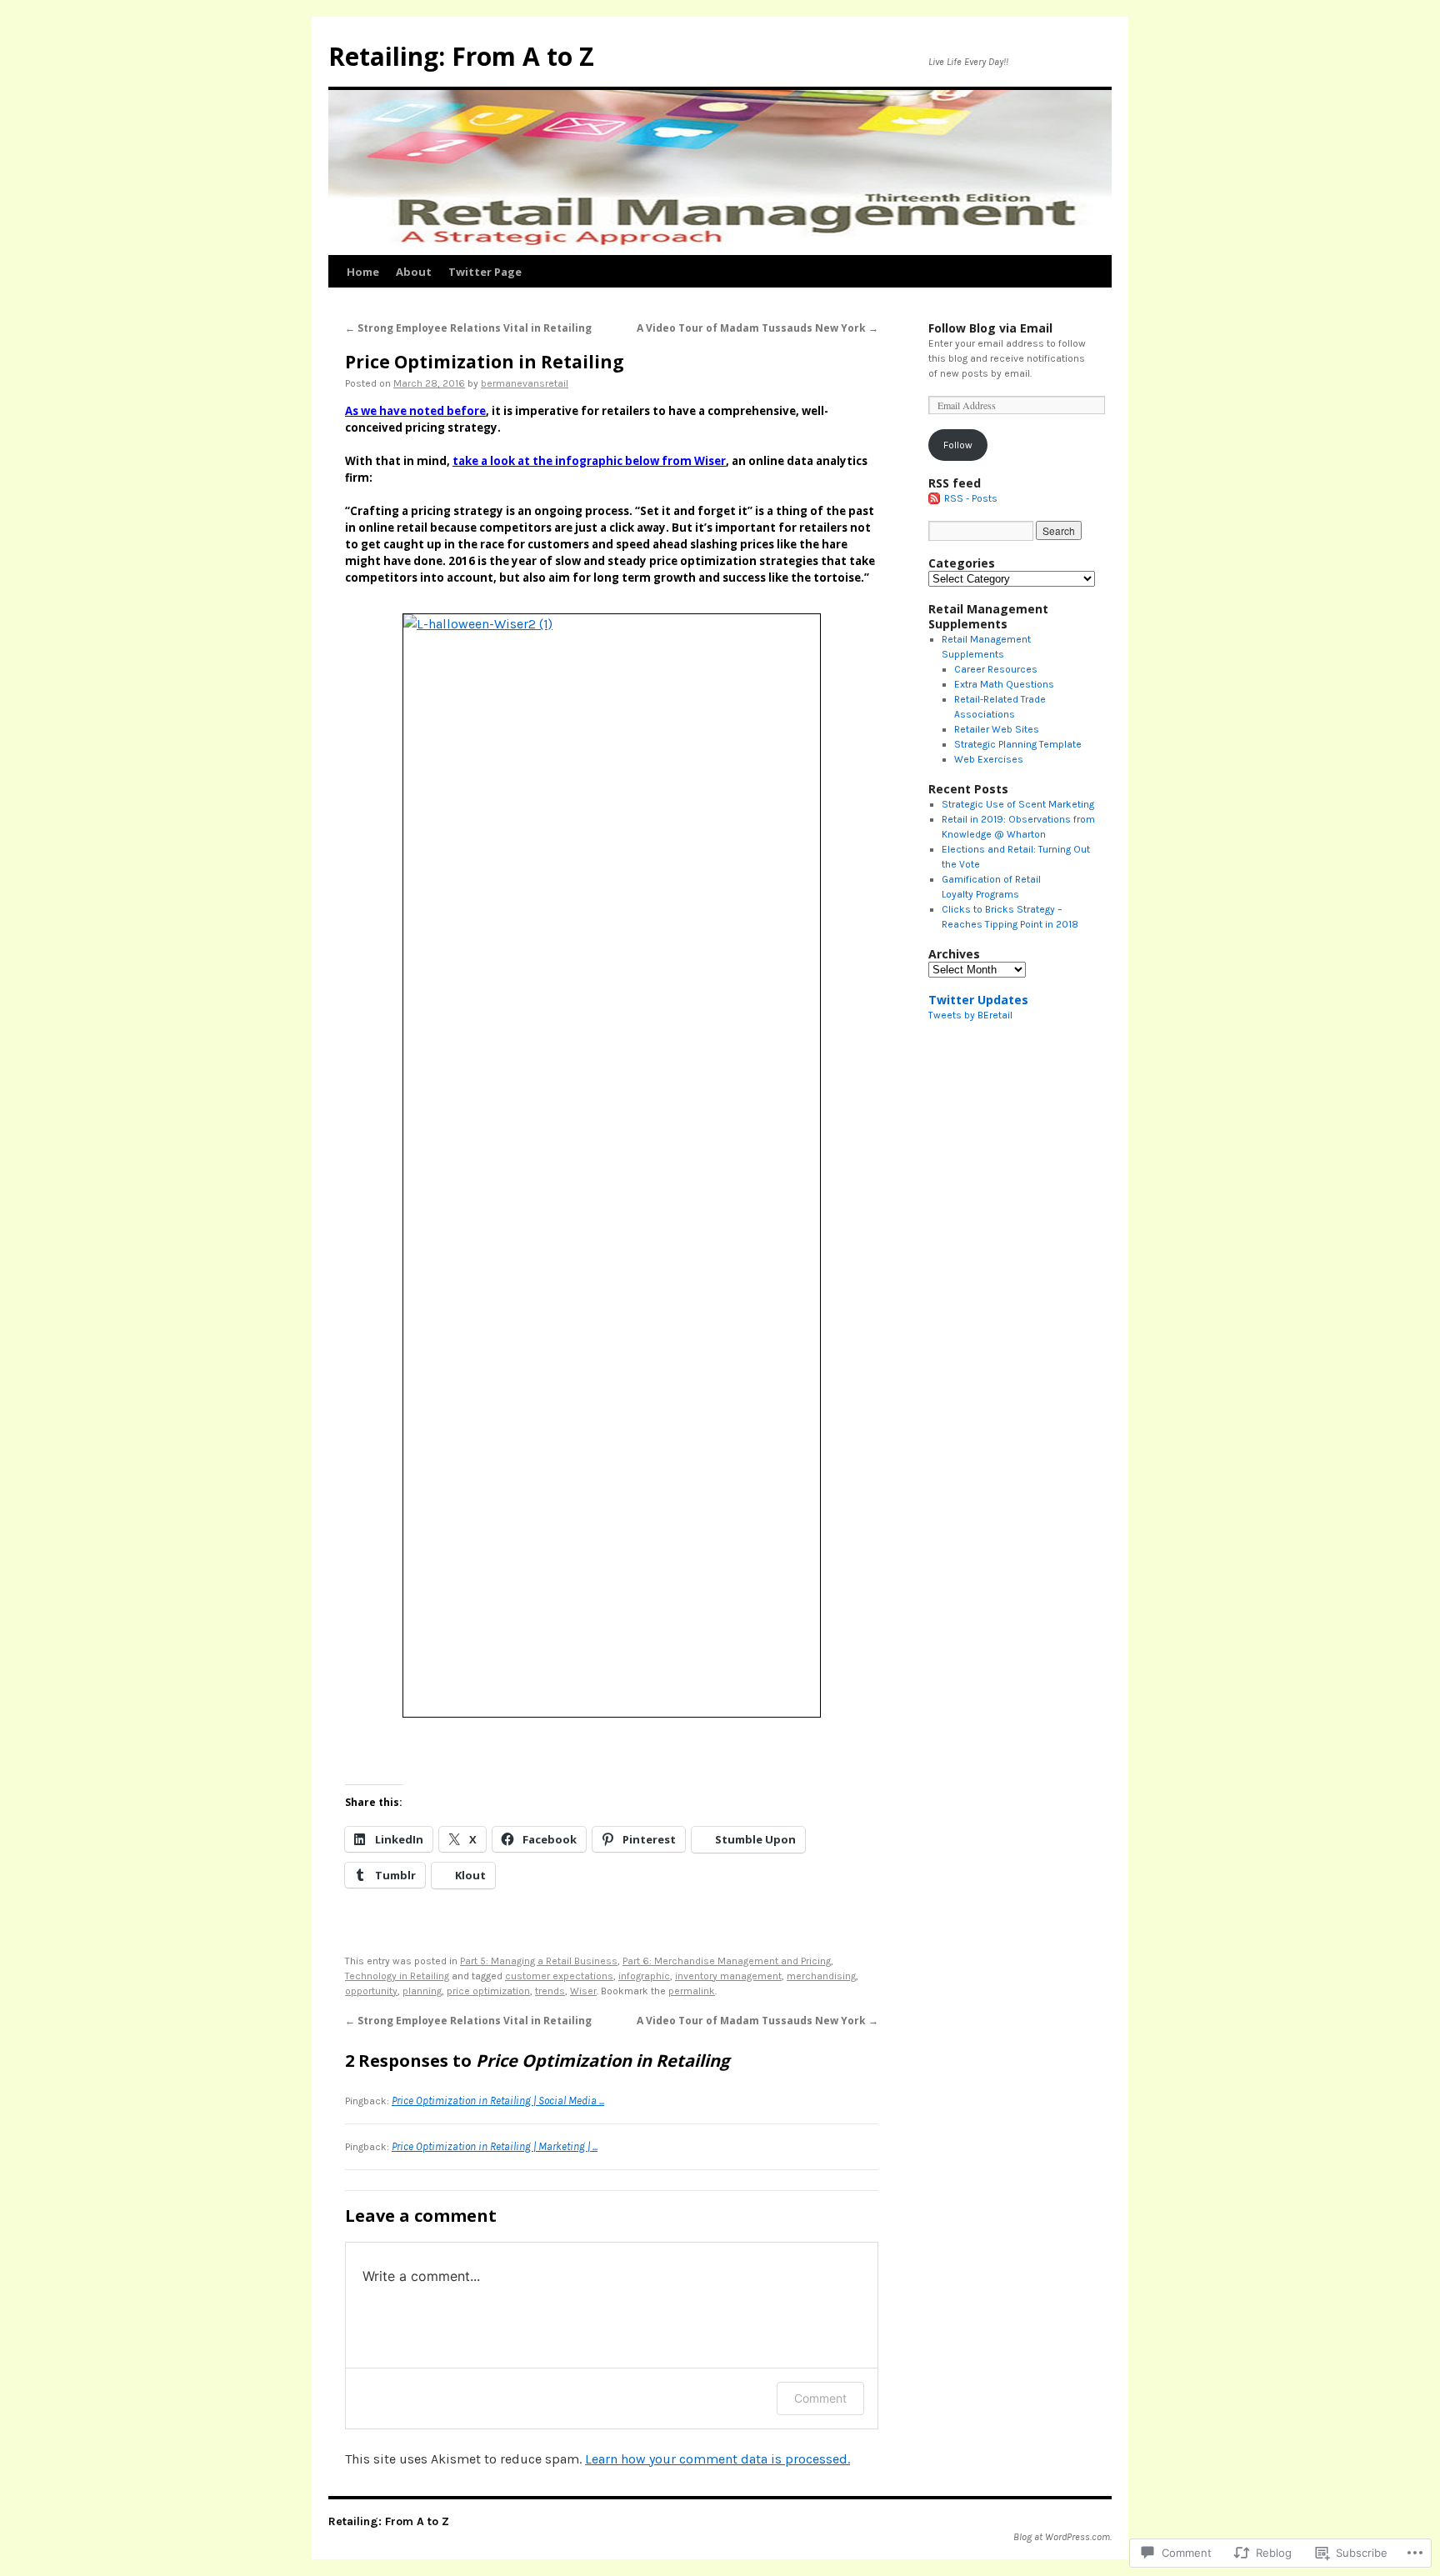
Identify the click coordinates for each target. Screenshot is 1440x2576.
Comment (820, 2398)
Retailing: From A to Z (461, 56)
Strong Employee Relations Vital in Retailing (468, 328)
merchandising (821, 1976)
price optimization (488, 1991)
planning (422, 1991)
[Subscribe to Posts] (935, 498)
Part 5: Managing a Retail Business (539, 1961)
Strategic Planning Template (1018, 744)
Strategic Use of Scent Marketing (1018, 804)
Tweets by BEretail (970, 1015)
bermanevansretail (525, 383)
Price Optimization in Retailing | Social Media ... (498, 2101)
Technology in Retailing (397, 1976)
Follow (958, 445)
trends (550, 1991)
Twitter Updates (978, 1000)
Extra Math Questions (1004, 684)
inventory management (728, 1976)
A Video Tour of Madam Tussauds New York (757, 328)
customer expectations (559, 1976)
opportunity (371, 1991)
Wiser (710, 461)
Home (363, 272)
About (414, 272)
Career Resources (996, 669)
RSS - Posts (971, 498)
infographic (644, 1976)
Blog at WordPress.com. (1062, 2537)
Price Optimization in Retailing (485, 362)
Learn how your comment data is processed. (717, 2459)
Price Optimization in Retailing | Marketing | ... (495, 2146)
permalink (692, 1991)
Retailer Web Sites (997, 729)
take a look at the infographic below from (573, 461)
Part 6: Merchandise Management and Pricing (727, 1961)
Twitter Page (485, 272)
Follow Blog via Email (990, 328)
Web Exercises (989, 759)
